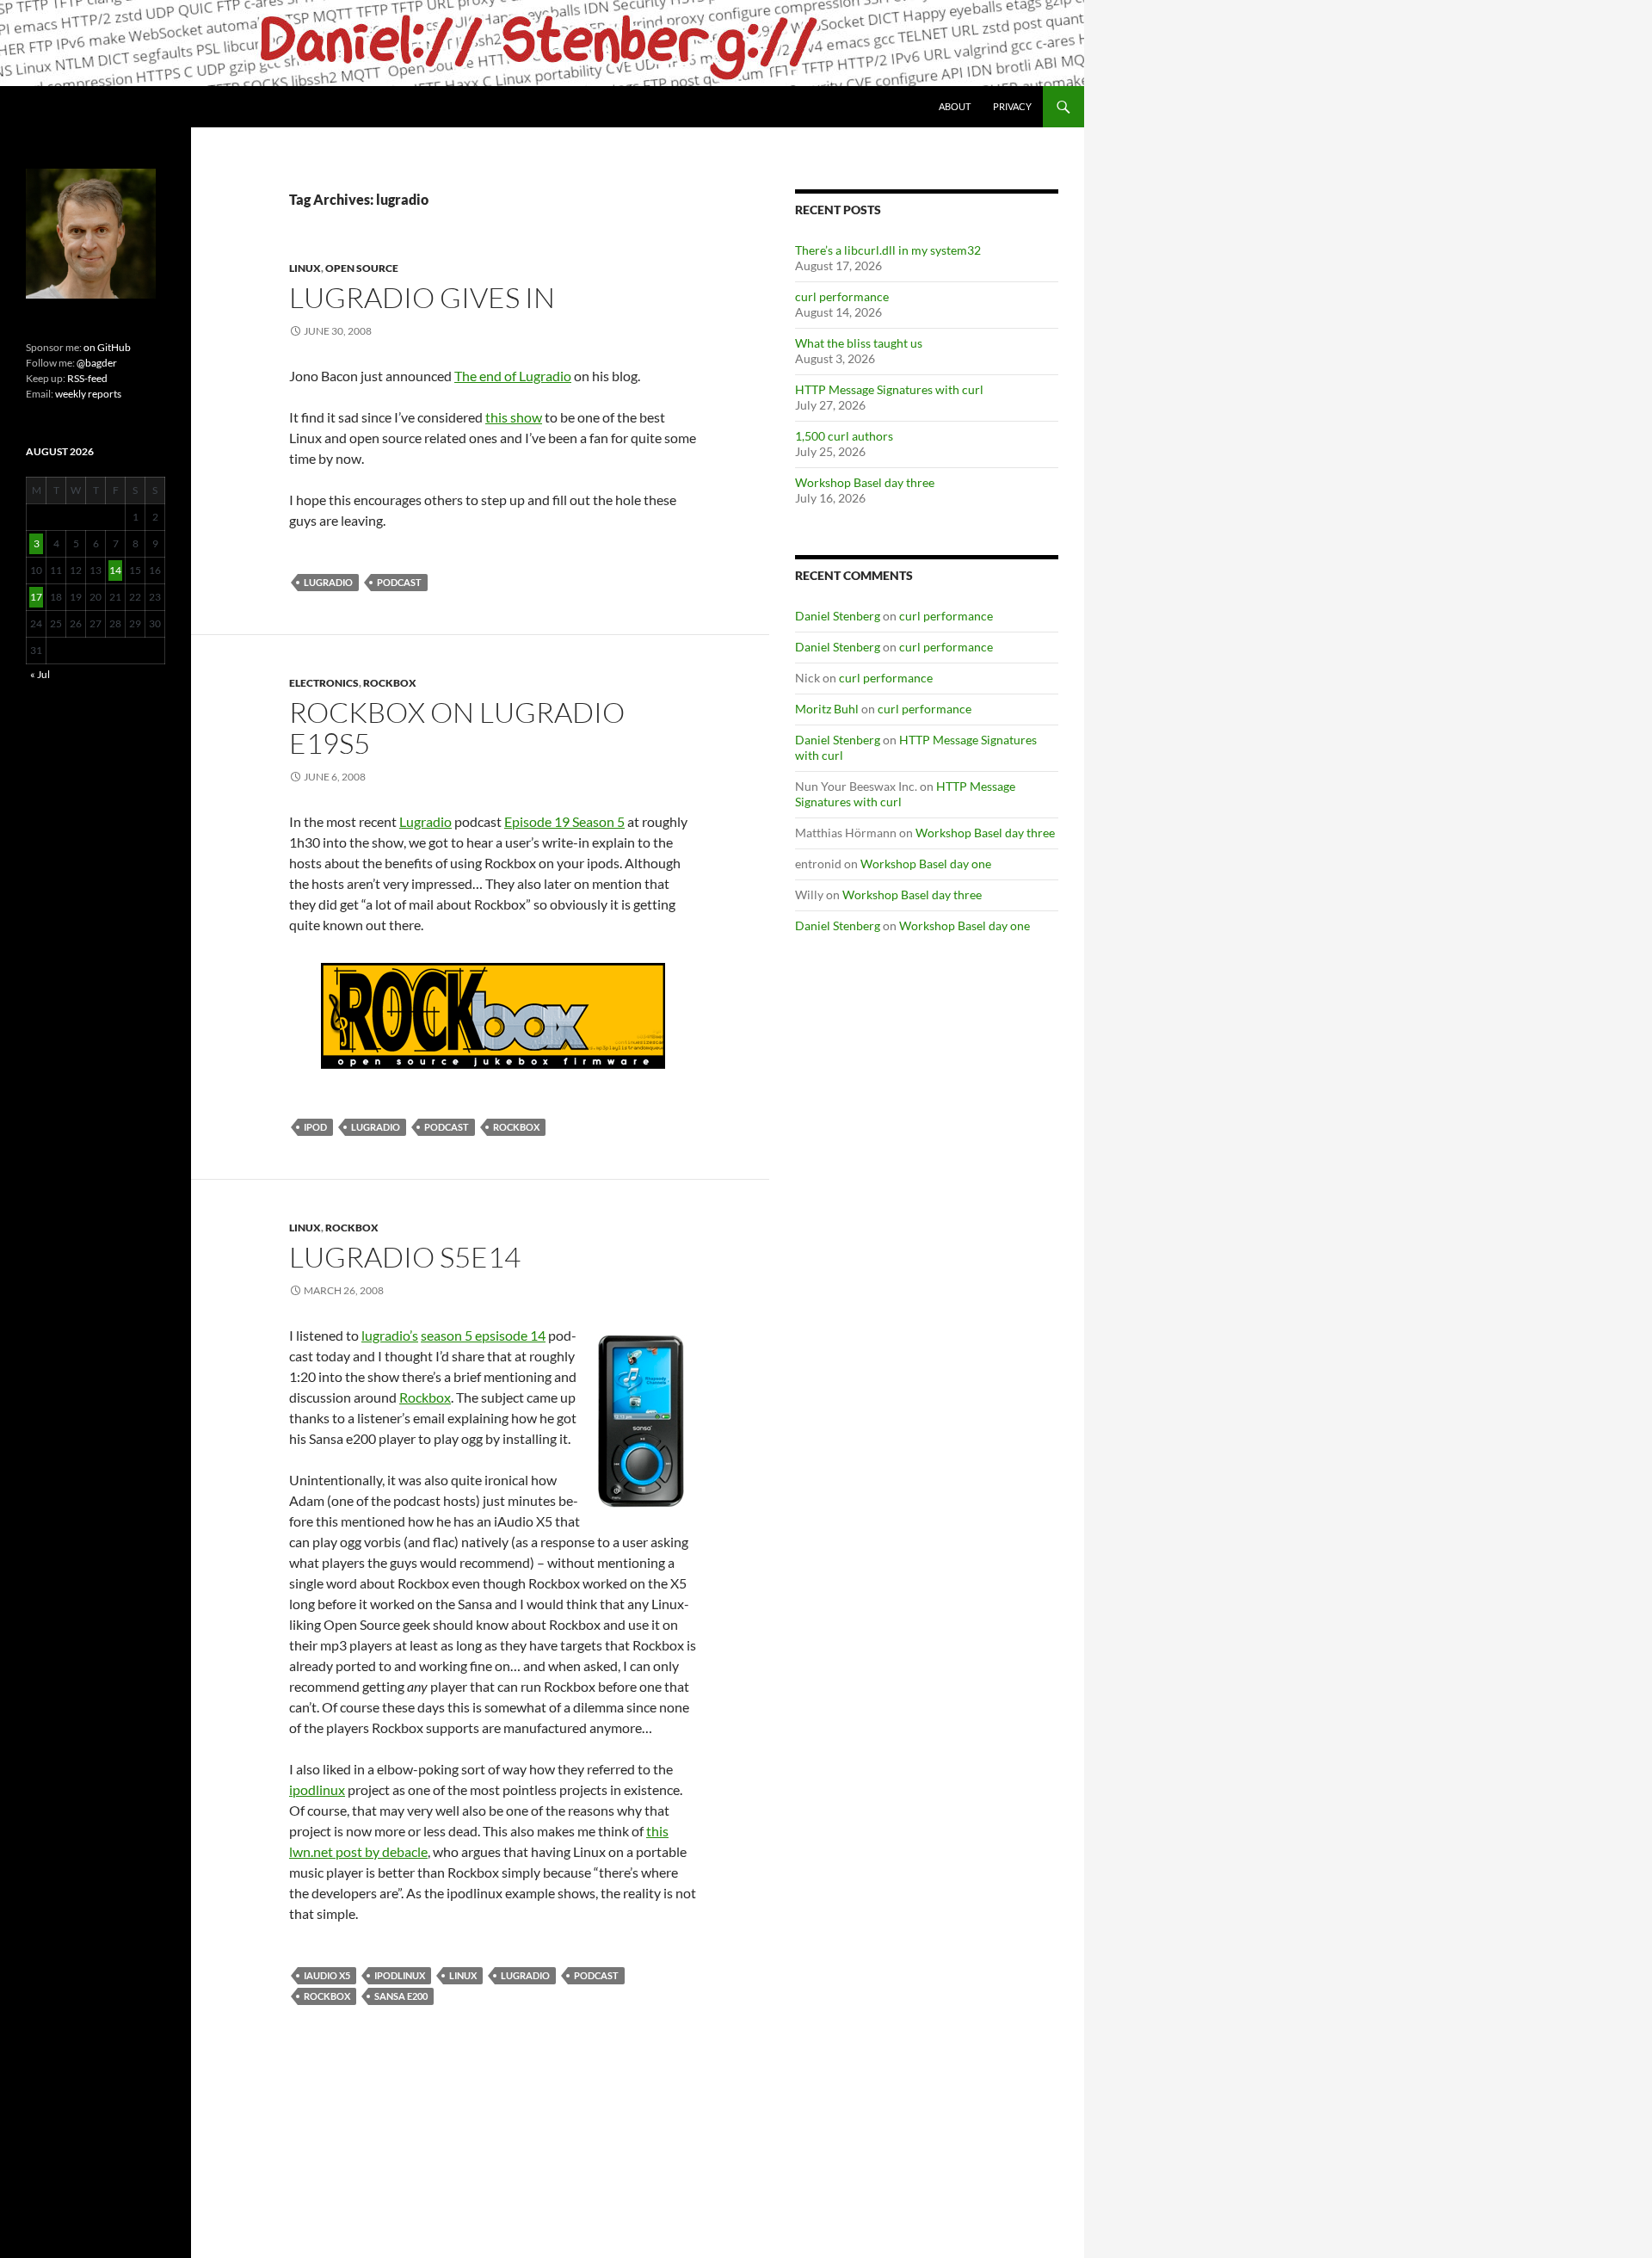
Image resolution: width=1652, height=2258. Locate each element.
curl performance (842, 296)
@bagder (97, 363)
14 (115, 570)
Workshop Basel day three (865, 482)
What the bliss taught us (859, 343)
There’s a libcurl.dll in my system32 (888, 250)
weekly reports (88, 394)
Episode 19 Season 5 (564, 821)
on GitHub (106, 347)
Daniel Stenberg (838, 616)
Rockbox (390, 683)
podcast (399, 582)
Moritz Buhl (827, 709)
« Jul (40, 674)
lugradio (328, 582)
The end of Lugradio (513, 376)
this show (514, 417)
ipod (315, 1127)
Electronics (324, 683)
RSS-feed (87, 378)
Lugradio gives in (422, 297)
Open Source (362, 268)
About (955, 106)
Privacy (1012, 106)
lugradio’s (390, 1335)
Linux (305, 268)
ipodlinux (317, 1789)
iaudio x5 (327, 1975)
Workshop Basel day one (926, 864)
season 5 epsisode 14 (483, 1335)
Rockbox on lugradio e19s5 (457, 728)
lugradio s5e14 (405, 1257)
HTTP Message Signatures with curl (889, 389)
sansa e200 (401, 1996)
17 (36, 597)
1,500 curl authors (844, 436)
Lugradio (425, 821)
